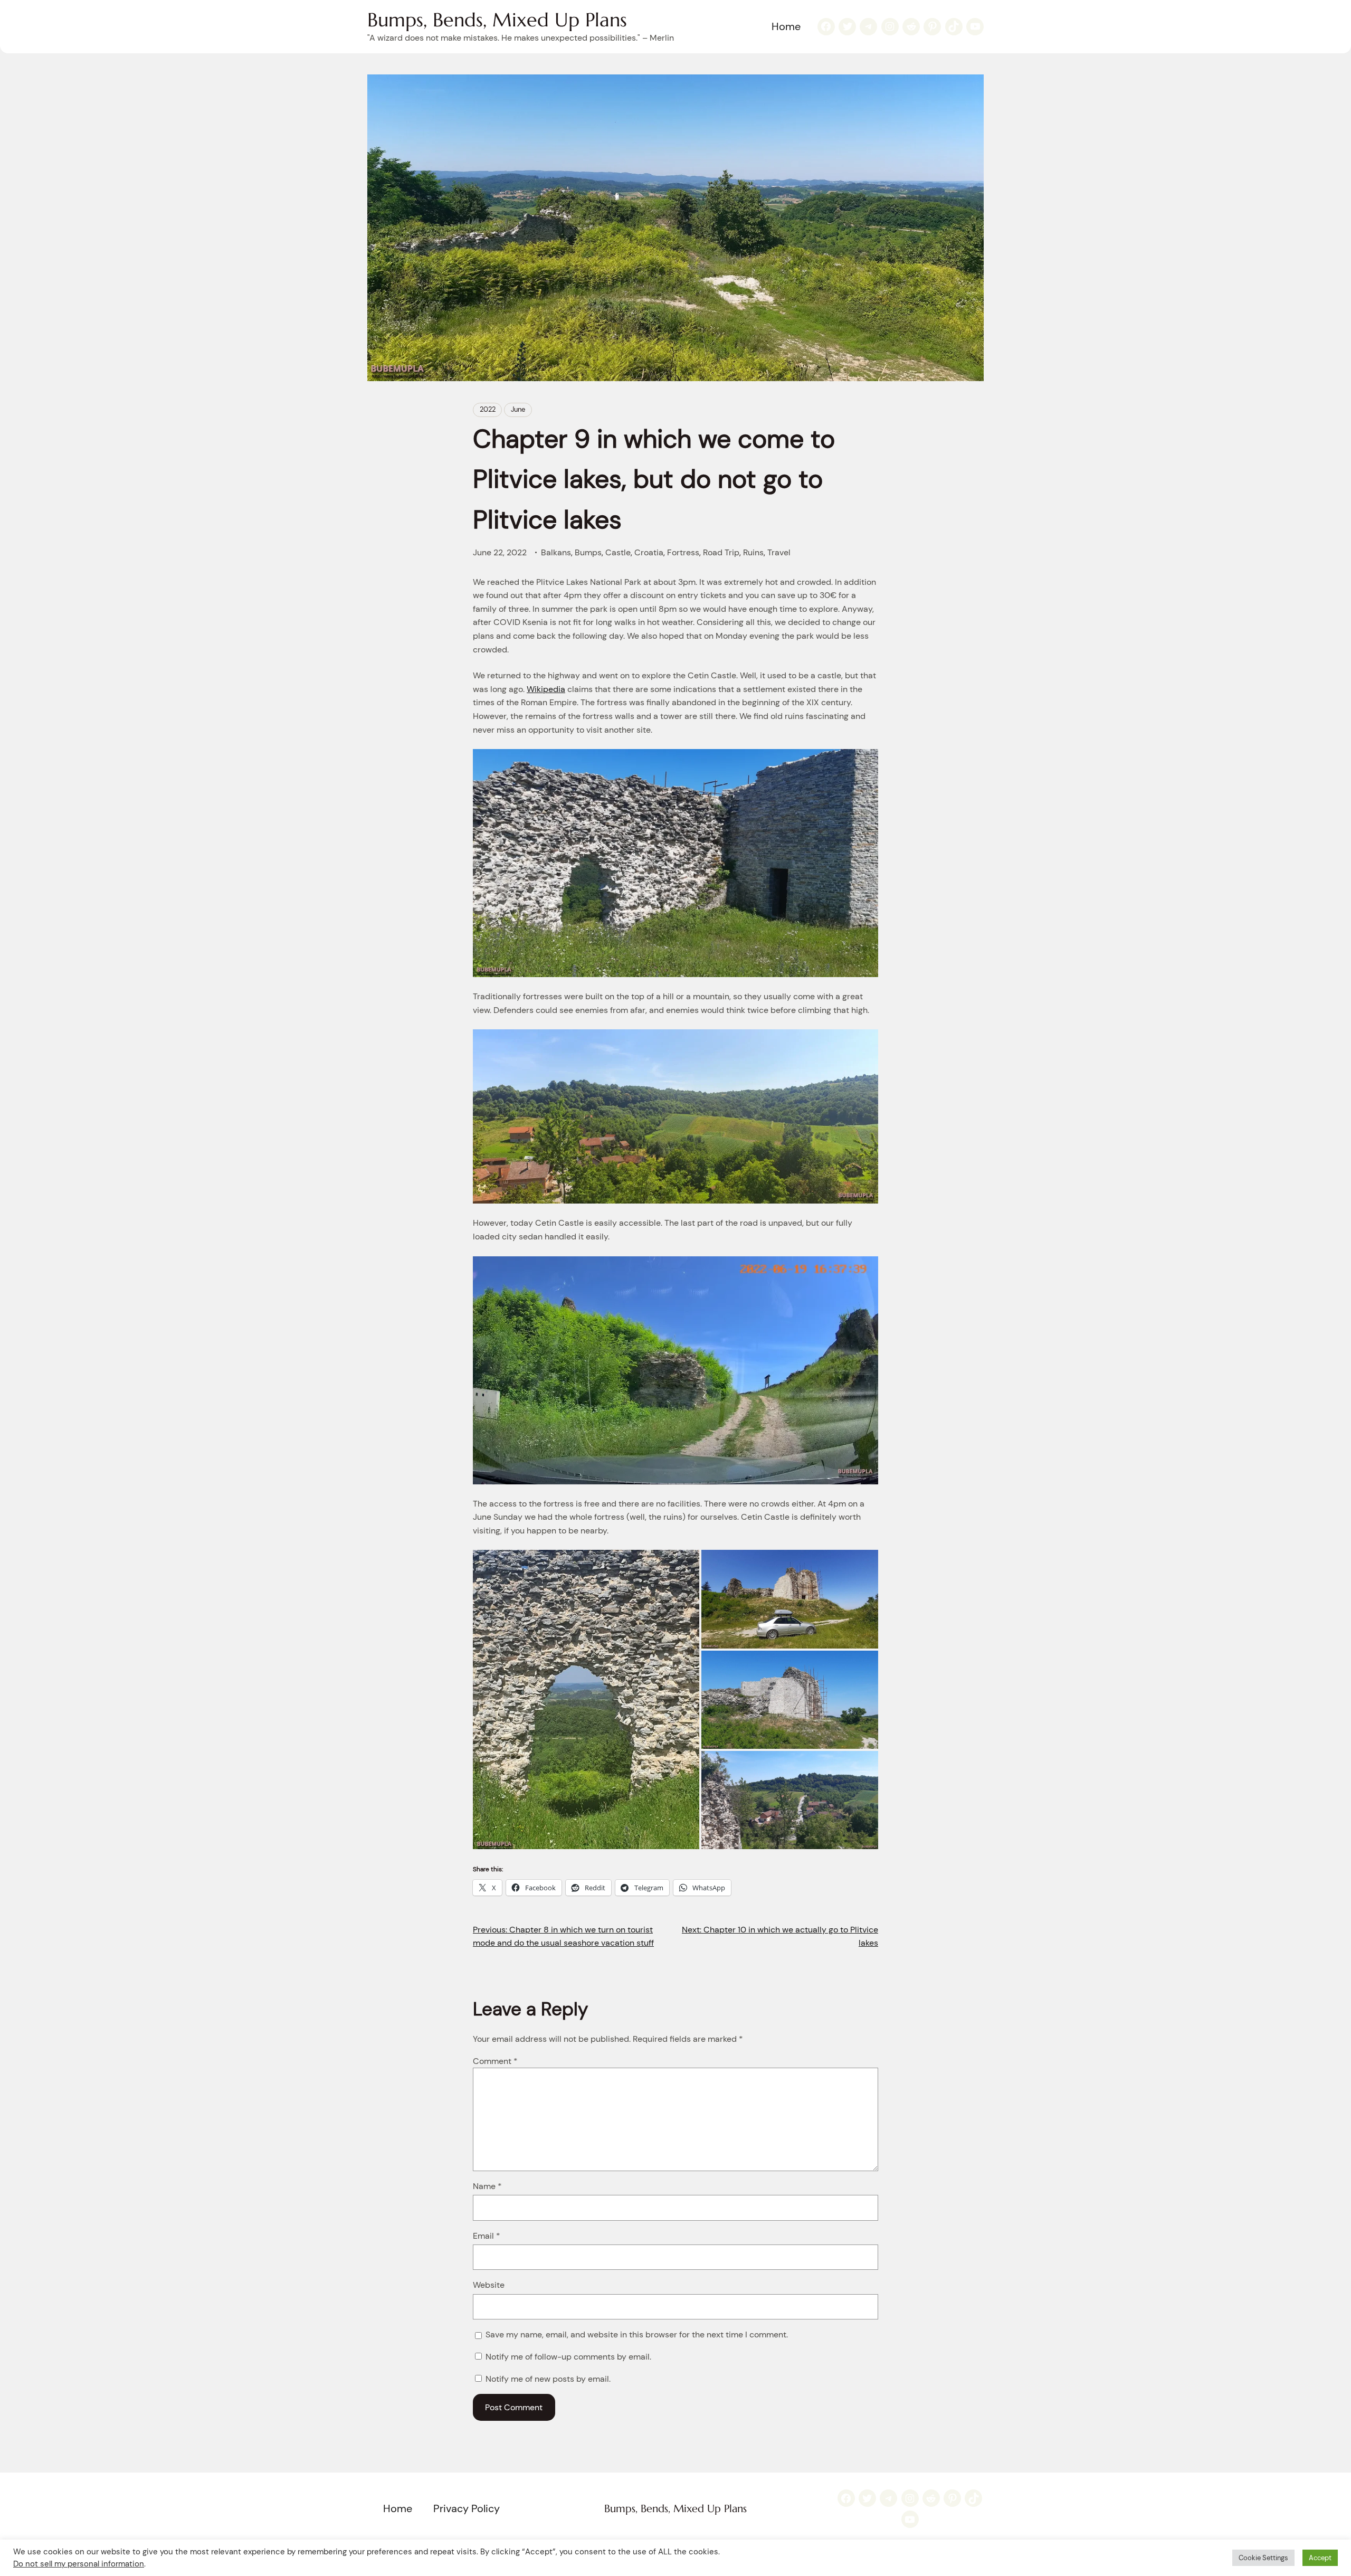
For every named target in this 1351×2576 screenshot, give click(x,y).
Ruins (753, 552)
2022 (488, 409)
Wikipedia (546, 689)
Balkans (556, 552)
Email (487, 2236)
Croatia (649, 552)
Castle (618, 552)
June (518, 409)
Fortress (683, 552)
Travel (779, 552)
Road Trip (721, 552)
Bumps (588, 552)
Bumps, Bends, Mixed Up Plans (497, 20)
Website (489, 2285)
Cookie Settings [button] (1263, 2558)
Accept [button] (1320, 2558)
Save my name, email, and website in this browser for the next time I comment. (637, 2334)
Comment (495, 2061)
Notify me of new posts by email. (548, 2379)
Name (487, 2186)
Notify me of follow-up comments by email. (568, 2357)
